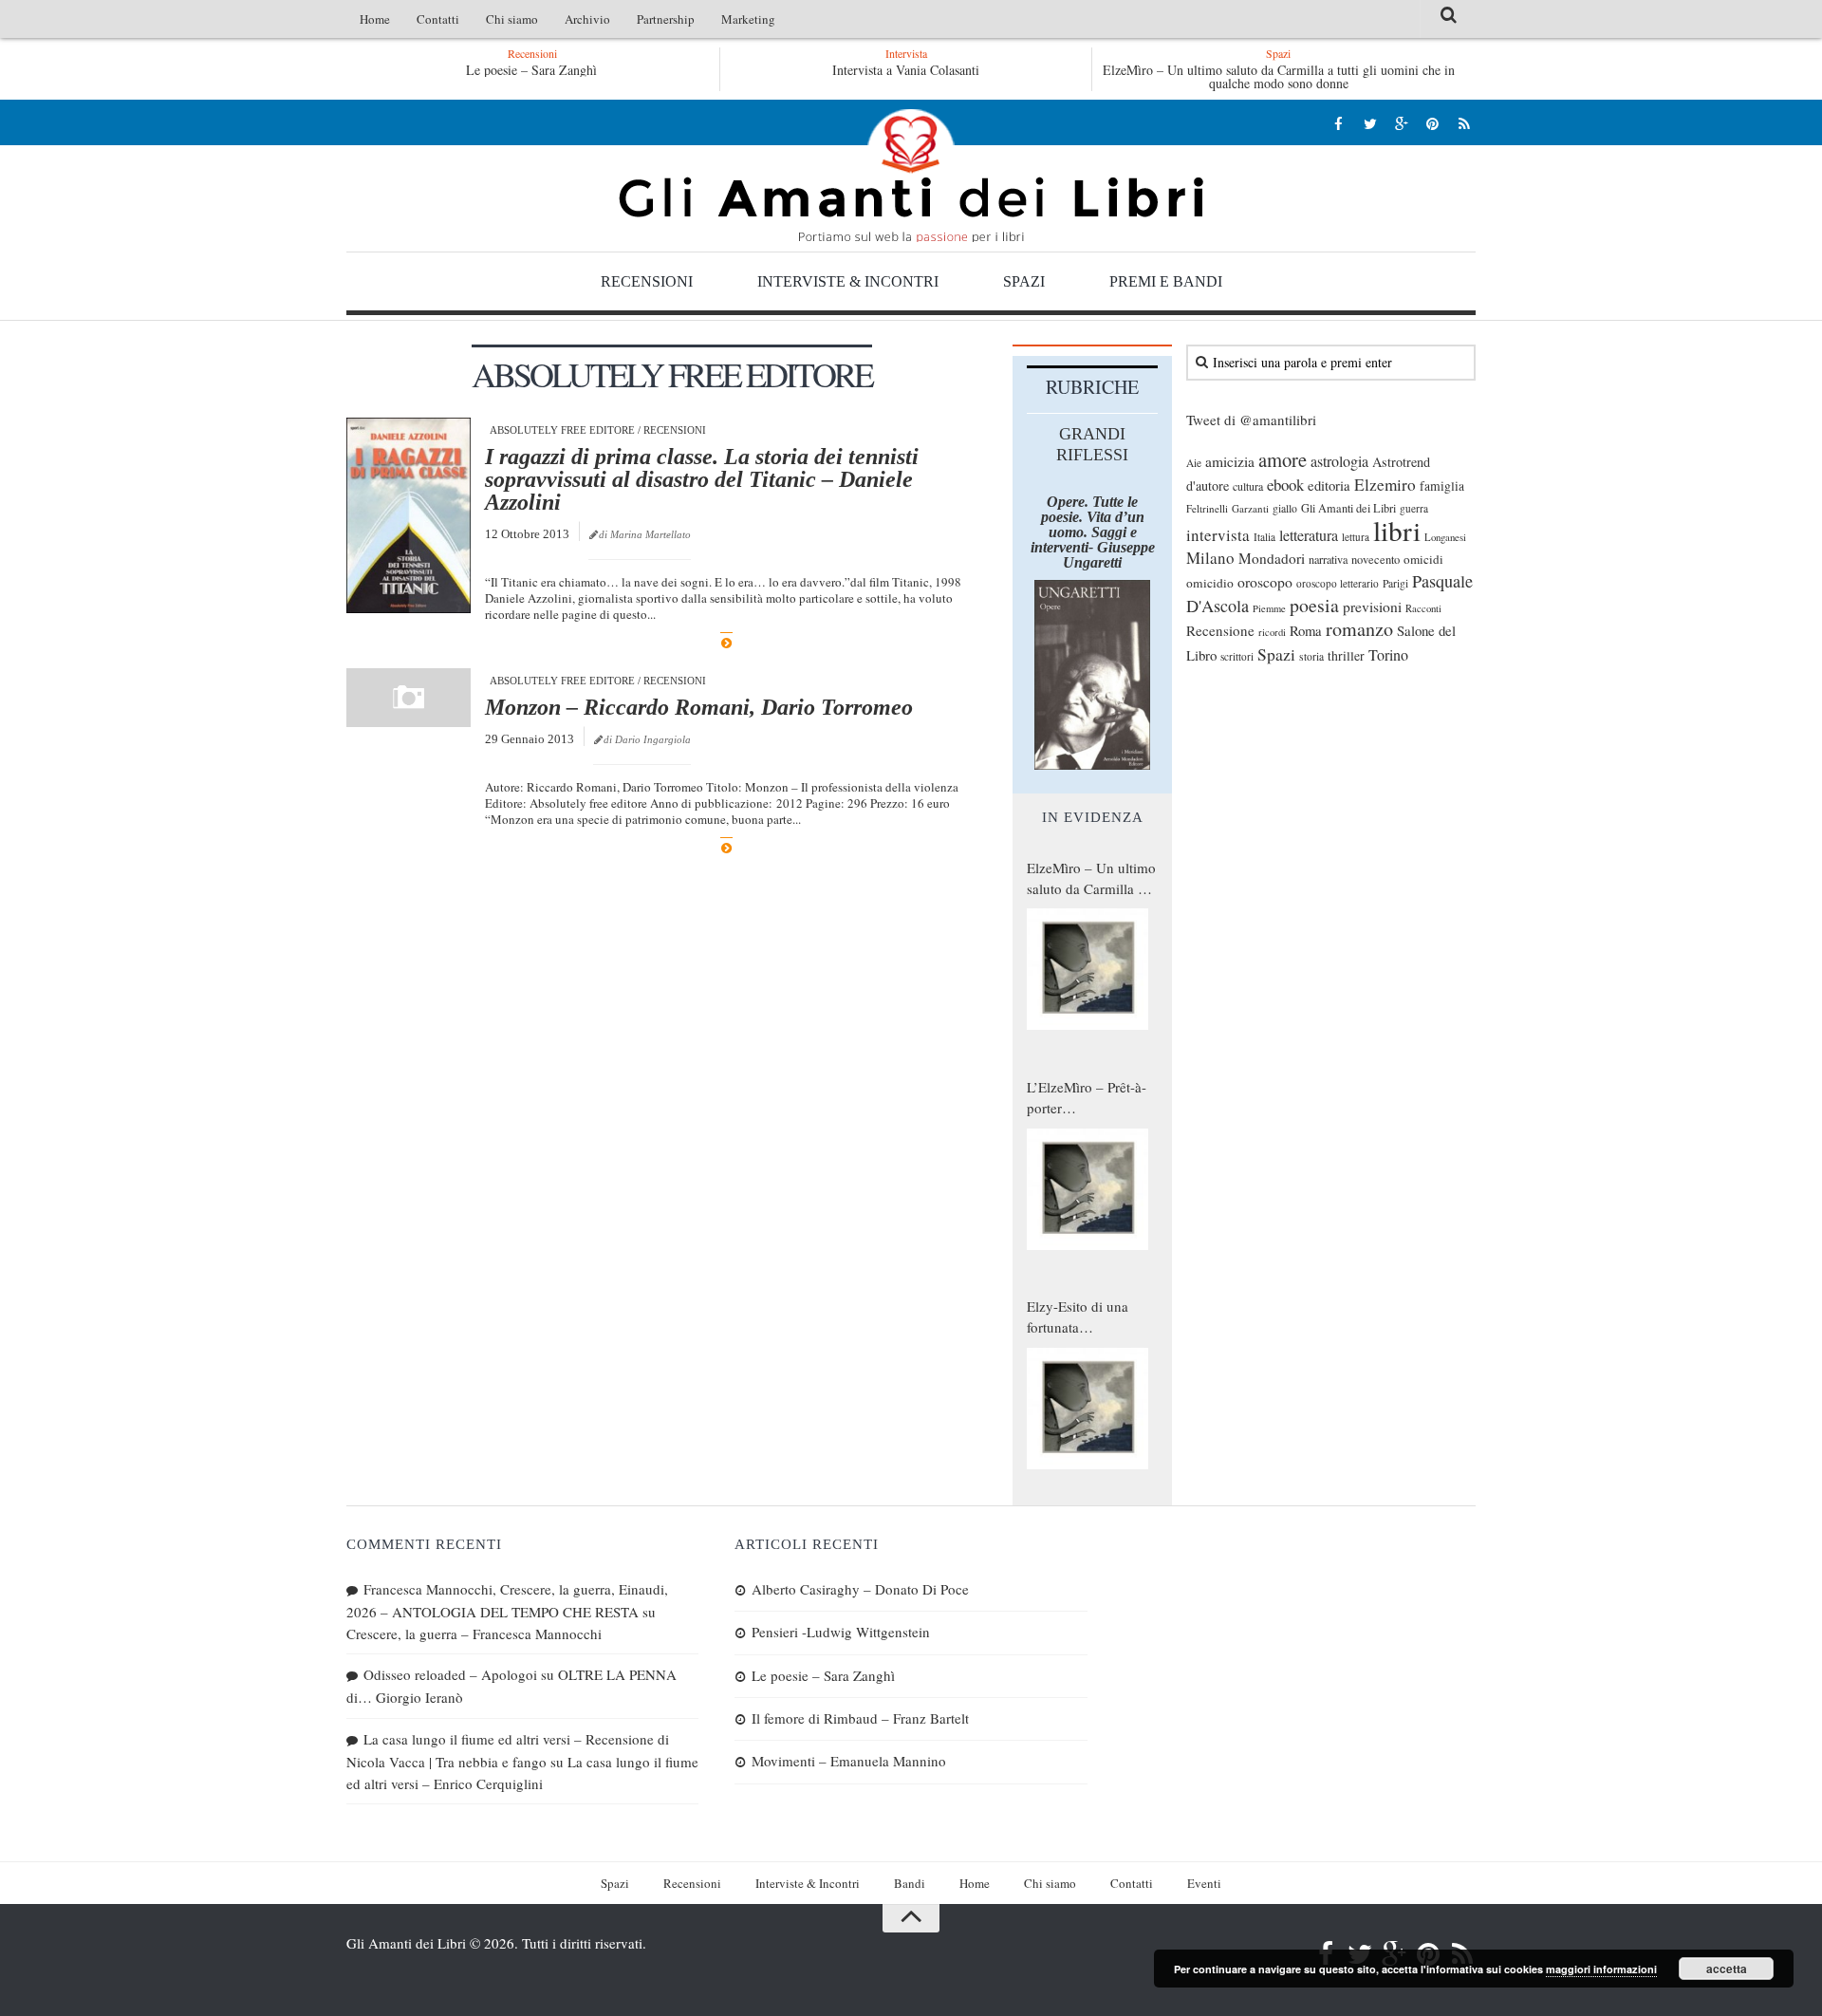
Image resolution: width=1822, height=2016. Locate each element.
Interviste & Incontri (848, 281)
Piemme (1269, 608)
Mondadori (1272, 558)
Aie (1194, 463)
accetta (1727, 1969)
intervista (1218, 535)
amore (1283, 459)
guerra (1414, 508)
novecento (1376, 560)
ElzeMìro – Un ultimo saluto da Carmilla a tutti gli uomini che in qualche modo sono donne (1279, 76)
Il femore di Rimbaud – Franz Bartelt (860, 1718)
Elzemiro (1385, 485)
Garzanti (1250, 508)
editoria (1329, 485)
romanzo (1359, 629)
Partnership (666, 19)
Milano (1210, 558)
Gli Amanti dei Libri (911, 176)
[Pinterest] (1432, 123)
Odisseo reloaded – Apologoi (450, 1674)
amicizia (1230, 461)
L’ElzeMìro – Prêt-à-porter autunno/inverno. (1087, 1098)
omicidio (1210, 583)
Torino (1388, 655)
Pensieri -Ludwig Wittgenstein (841, 1632)
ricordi (1272, 632)
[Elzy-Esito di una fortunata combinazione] (1088, 1409)
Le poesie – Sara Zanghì (531, 70)
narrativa (1328, 559)
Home (375, 19)
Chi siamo (512, 19)
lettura (1356, 537)
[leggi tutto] (726, 643)
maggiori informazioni (1601, 1969)
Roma (1306, 630)
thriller (1346, 655)
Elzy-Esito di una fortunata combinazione (1078, 1317)
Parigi (1395, 583)
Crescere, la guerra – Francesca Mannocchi (474, 1633)
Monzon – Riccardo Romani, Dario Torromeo (699, 707)
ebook (1285, 485)
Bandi (910, 1883)
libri (1397, 530)
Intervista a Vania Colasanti (906, 70)
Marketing (748, 19)
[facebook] (1339, 123)
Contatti (438, 19)
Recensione (1220, 630)
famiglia (1442, 486)
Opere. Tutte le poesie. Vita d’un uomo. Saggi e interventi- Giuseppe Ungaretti (1093, 532)
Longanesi (1445, 537)
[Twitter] (1370, 123)
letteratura (1309, 535)
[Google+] (1401, 123)
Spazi (1024, 281)
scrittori (1237, 656)
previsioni (1372, 607)
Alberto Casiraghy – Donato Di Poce (860, 1589)
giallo (1285, 508)
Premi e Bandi (1166, 281)
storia (1311, 656)
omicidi (1423, 559)
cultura (1248, 486)
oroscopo (1265, 581)
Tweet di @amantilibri (1251, 420)
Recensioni (647, 281)
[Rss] (1464, 123)
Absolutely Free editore (562, 430)
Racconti (1423, 608)
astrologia (1339, 461)
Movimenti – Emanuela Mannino (849, 1761)
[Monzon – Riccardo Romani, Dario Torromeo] (409, 698)
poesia (1314, 605)
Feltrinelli (1207, 508)
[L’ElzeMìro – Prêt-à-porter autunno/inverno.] (1088, 1189)
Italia (1264, 537)
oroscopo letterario (1338, 583)
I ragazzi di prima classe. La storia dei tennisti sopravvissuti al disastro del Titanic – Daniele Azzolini (702, 479)
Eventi (1204, 1883)
